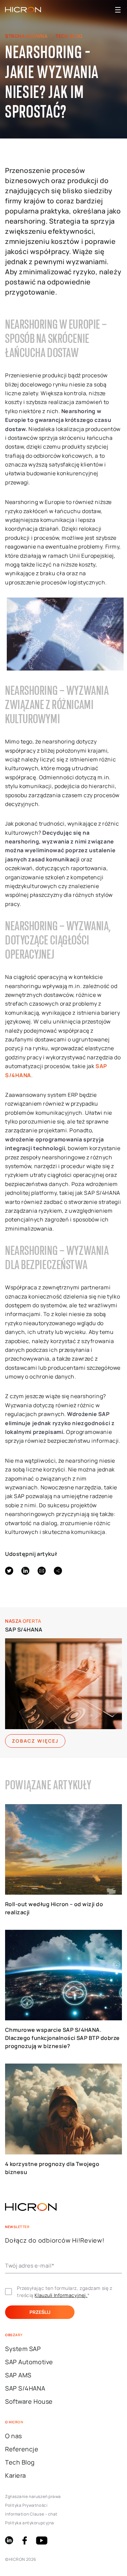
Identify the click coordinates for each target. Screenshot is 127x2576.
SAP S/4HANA (24, 1630)
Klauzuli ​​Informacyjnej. (61, 2295)
